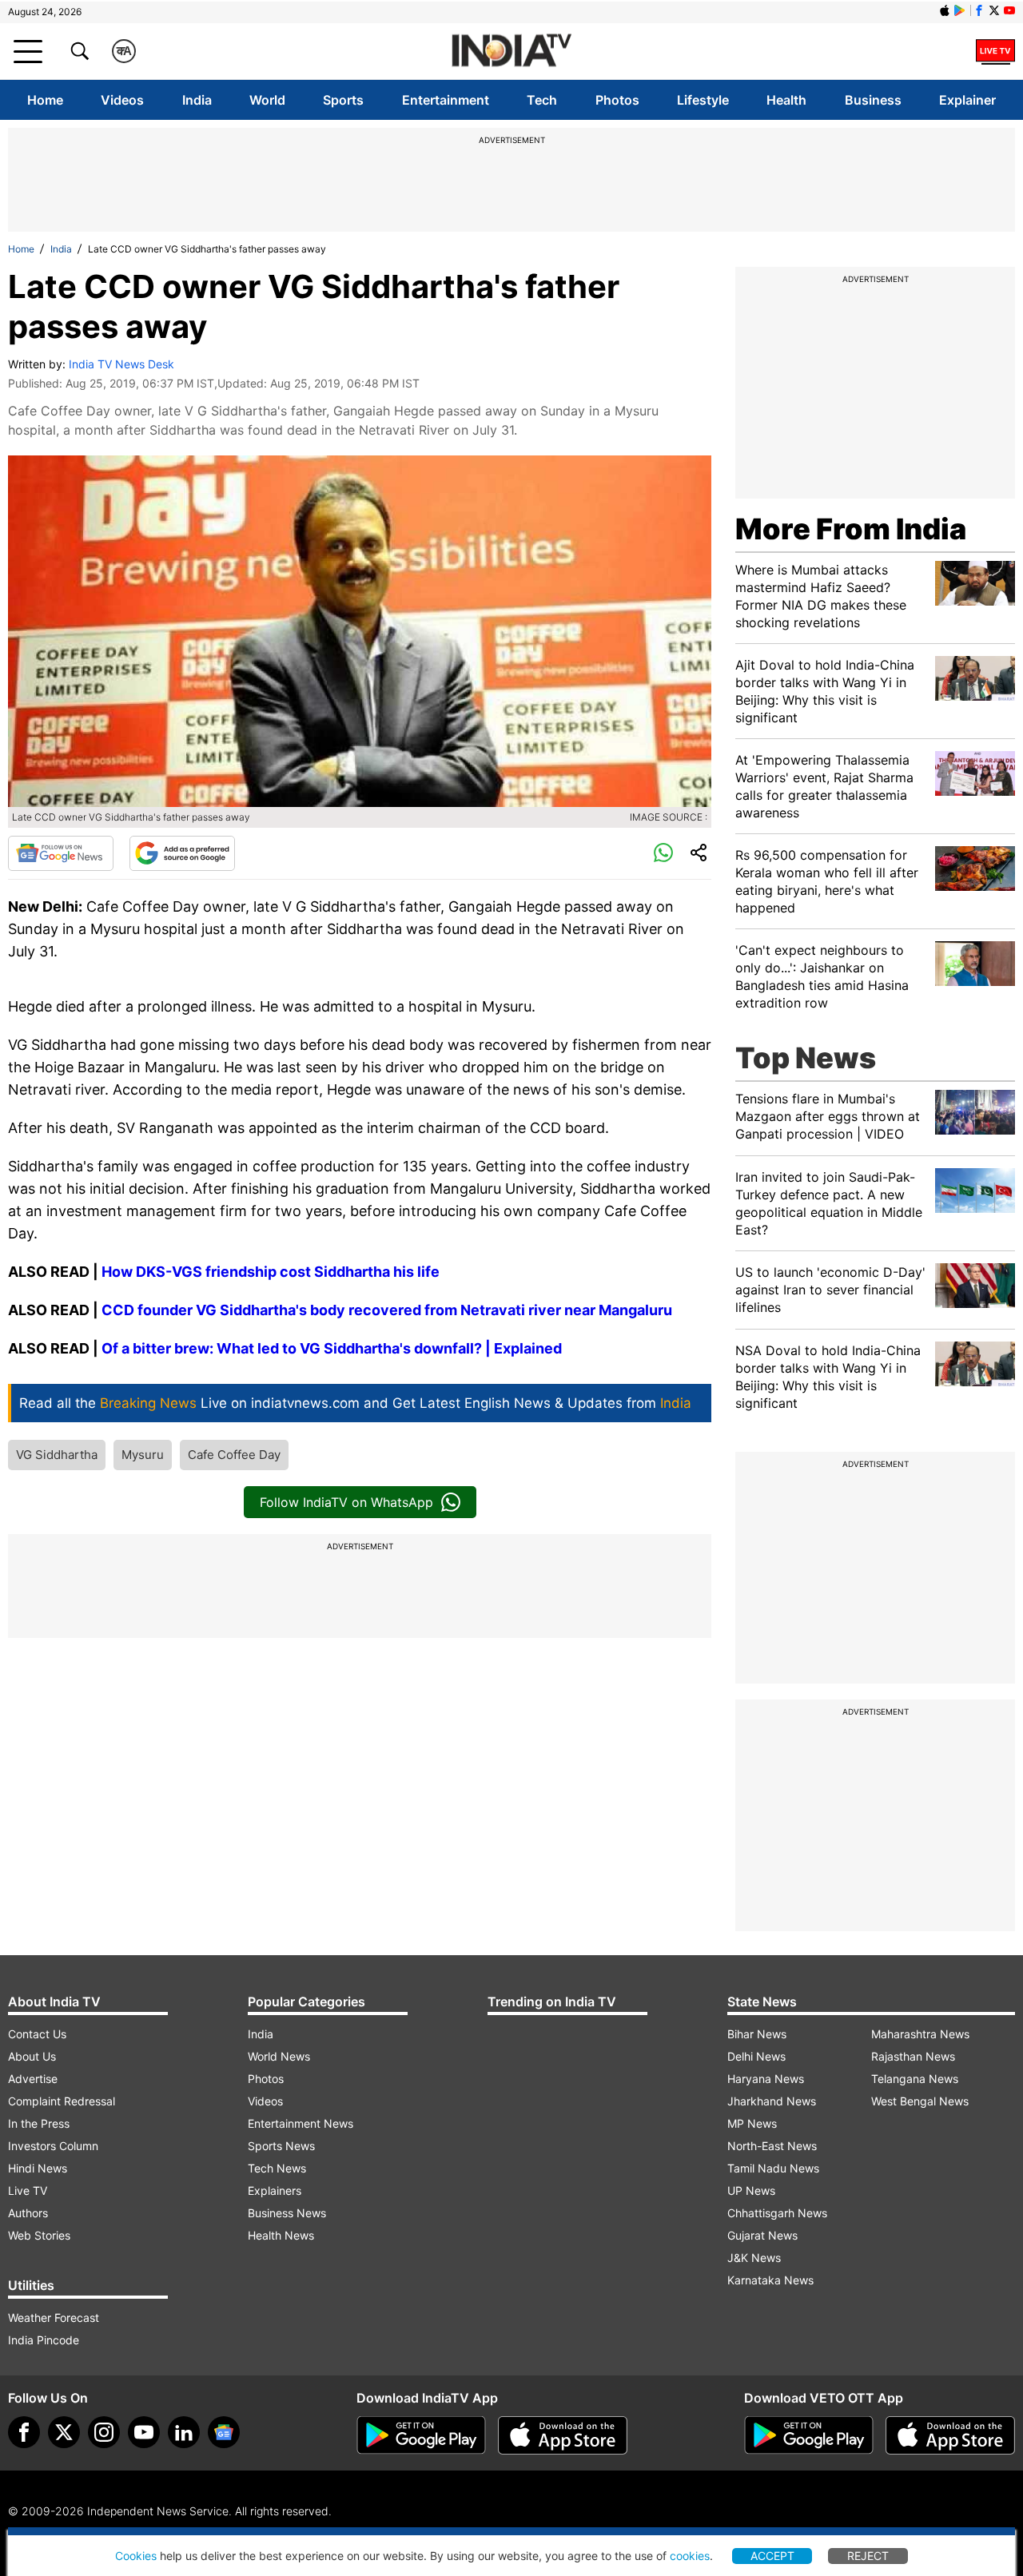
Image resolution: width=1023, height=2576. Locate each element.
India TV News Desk (121, 364)
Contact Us (37, 2034)
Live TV (28, 2190)
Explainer (967, 100)
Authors (28, 2213)
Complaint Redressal (62, 2101)
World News (279, 2056)
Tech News (277, 2168)
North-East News (772, 2146)
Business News (287, 2213)
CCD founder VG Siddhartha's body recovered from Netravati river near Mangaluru (387, 1310)
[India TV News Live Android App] (421, 2435)
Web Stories (39, 2235)
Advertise (33, 2079)
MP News (752, 2123)
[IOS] (945, 10)
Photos (617, 100)
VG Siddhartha (57, 1455)
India (197, 100)
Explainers (275, 2190)
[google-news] (224, 2432)
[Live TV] (995, 51)
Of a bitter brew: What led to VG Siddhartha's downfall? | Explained (332, 1348)
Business (873, 100)
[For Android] (809, 2435)
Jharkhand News (772, 2101)
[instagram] (104, 2432)
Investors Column (53, 2146)
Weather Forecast (54, 2318)
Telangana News (915, 2079)
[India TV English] (511, 52)
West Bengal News (920, 2101)
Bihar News (757, 2034)
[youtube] (144, 2432)
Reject (868, 2556)
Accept (772, 2556)
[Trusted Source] (182, 853)
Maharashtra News (920, 2034)
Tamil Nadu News (773, 2168)
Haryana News (766, 2079)
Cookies (136, 2556)
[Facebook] (24, 2432)
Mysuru (143, 1455)
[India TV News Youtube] (1009, 10)
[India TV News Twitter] (994, 10)
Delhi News (756, 2056)
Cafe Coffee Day (234, 1455)
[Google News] (61, 853)
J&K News (754, 2258)
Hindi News (38, 2168)
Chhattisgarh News (777, 2213)
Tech (542, 100)
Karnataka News (770, 2280)
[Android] (960, 10)
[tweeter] (64, 2432)
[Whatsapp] (663, 853)
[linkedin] (184, 2432)
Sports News (281, 2146)
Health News (281, 2235)
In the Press (39, 2123)
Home (45, 100)
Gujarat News (762, 2235)
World (267, 100)
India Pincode (44, 2340)
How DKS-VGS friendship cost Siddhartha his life (271, 1272)
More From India (851, 529)
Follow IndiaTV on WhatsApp (346, 1502)
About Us (32, 2056)
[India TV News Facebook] (979, 10)
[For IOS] (950, 2435)
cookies (690, 2556)
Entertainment (446, 100)
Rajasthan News (913, 2056)
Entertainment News (301, 2123)
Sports (343, 100)
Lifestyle (703, 100)
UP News (751, 2190)
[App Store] (563, 2435)
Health (786, 100)
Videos (122, 100)
